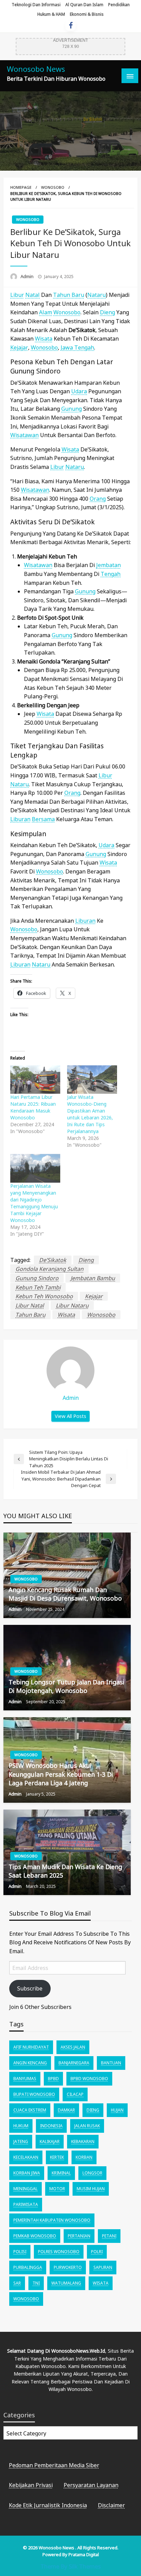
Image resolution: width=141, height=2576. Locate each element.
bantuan (111, 2063)
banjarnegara (74, 2063)
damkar (66, 2110)
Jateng (21, 2141)
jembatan (108, 565)
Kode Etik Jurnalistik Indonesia (48, 2505)
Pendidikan (119, 5)
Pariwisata (26, 2204)
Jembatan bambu (93, 1278)
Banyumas (25, 2079)
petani (109, 2236)
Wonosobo (53, 187)
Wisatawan (38, 565)
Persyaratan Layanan (91, 2485)
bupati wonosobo (34, 2094)
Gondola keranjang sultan (49, 1269)
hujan (117, 2110)
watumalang (66, 2283)
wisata (44, 339)
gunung (85, 591)
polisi (20, 2252)
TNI (36, 2283)
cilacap (75, 2094)
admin (28, 276)
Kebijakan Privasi (31, 2485)
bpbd (53, 2079)
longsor (92, 2173)
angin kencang (30, 2063)
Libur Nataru (72, 1305)
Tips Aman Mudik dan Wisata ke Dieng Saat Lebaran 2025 (65, 1871)
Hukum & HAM (51, 14)
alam (46, 312)
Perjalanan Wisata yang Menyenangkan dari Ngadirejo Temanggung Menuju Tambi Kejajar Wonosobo (34, 1203)
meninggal (25, 2189)
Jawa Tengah (77, 347)
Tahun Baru (69, 295)
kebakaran (83, 2141)
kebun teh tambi (38, 1287)
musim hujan (91, 2189)
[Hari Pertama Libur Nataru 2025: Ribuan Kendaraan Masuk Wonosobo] (35, 1080)
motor (57, 2189)
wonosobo (101, 1315)
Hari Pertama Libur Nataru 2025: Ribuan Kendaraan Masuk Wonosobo (33, 1107)
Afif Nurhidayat (31, 2047)
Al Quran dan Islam (84, 5)
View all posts (70, 1416)
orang (98, 499)
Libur (17, 295)
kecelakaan (26, 2157)
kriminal (61, 2173)
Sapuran (103, 2267)
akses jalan (73, 2047)
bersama (43, 819)
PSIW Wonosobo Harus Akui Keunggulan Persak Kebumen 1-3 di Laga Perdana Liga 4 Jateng (61, 1774)
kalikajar (50, 2141)
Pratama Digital (84, 2554)
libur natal (30, 1305)
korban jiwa (27, 2173)
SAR (17, 2283)
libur (57, 467)
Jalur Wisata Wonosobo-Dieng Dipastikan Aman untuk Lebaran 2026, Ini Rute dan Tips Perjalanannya (90, 1114)
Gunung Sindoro (37, 1278)
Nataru (97, 295)
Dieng (107, 312)
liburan (20, 819)
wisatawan (24, 435)
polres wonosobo (59, 2252)
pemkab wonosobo (35, 2236)
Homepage (21, 187)
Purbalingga (28, 2267)
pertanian (79, 2236)
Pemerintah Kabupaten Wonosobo (52, 2220)
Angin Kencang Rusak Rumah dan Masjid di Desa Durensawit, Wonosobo (65, 1594)
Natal (33, 295)
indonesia (51, 2126)
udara (79, 391)
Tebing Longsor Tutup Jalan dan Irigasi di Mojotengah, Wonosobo (66, 1686)
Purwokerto (68, 2267)
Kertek (57, 2157)
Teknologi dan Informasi (36, 5)
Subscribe (30, 1988)
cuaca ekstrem (30, 2110)
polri (97, 2252)
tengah (111, 574)
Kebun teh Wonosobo (44, 1296)
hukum (21, 2126)
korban (84, 2157)
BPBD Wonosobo (89, 2079)
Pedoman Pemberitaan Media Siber (54, 2465)
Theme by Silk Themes (70, 2566)
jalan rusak (87, 2126)
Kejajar (19, 347)
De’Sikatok (53, 1260)
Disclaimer (111, 2505)
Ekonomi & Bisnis (87, 14)
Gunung (72, 409)
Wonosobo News (36, 69)
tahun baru (30, 1315)
